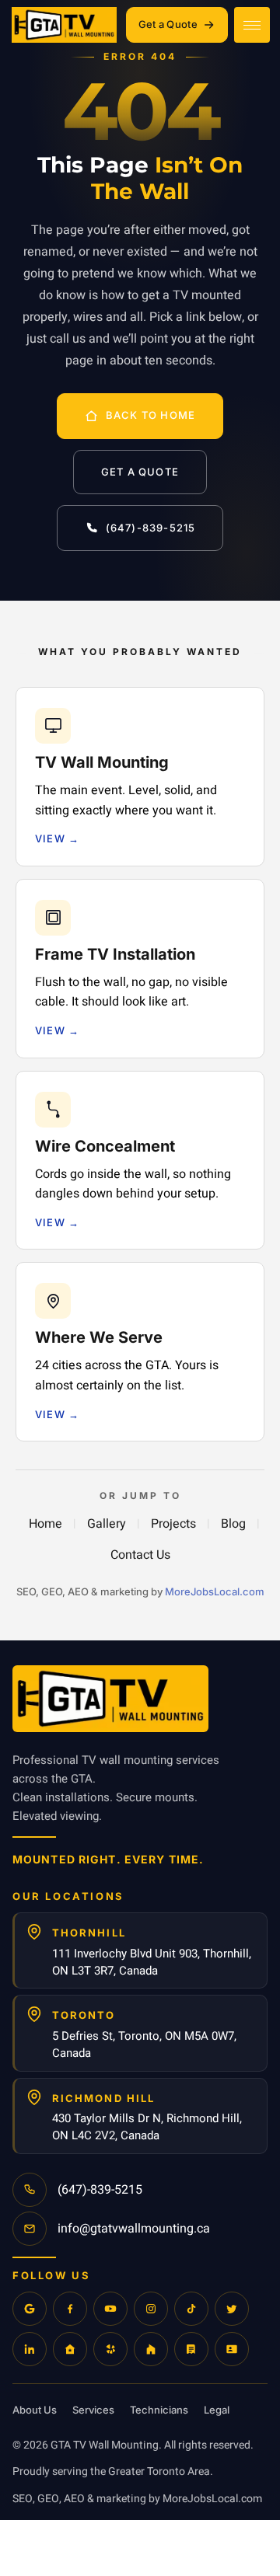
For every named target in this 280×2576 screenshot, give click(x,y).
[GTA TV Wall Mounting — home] (66, 25)
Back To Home (150, 415)
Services (93, 2410)
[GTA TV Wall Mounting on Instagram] (151, 2309)
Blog (233, 1524)
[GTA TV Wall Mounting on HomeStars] (70, 2349)
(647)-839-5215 (151, 528)
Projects (173, 1524)
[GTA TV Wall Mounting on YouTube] (110, 2309)
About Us (35, 2410)
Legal (217, 2410)
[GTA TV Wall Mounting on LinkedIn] (30, 2349)
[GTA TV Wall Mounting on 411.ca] (232, 2349)
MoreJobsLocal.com (215, 1591)
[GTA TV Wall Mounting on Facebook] (70, 2309)
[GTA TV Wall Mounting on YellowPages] (191, 2349)
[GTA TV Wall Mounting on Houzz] (151, 2349)
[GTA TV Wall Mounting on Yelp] (110, 2349)
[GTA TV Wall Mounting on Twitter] (232, 2309)
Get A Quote (140, 472)
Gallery (107, 1524)
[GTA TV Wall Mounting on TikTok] (191, 2309)
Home (45, 1524)
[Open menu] (252, 25)
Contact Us (140, 1555)
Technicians (159, 2410)
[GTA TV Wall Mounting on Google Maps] (30, 2309)
